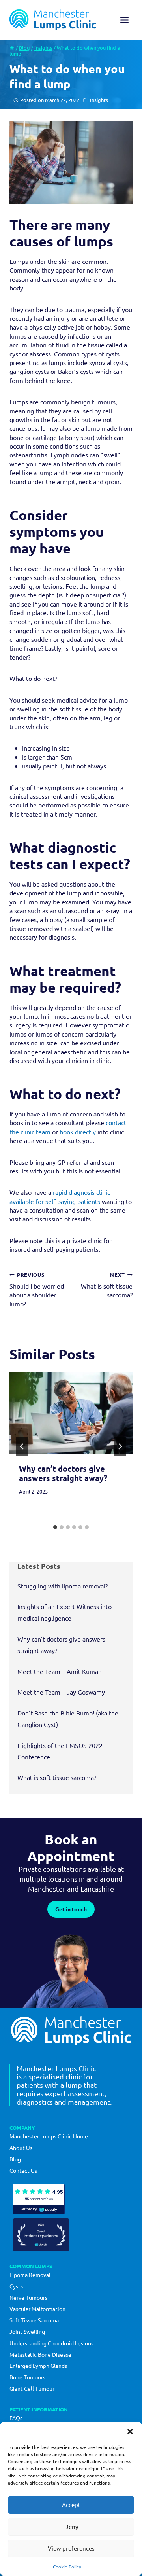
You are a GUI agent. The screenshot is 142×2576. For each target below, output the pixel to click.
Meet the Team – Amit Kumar (59, 1671)
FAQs (16, 2418)
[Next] (120, 1446)
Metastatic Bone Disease (40, 2354)
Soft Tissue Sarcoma (34, 2320)
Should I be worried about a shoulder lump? (37, 1289)
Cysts (16, 2286)
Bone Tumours (27, 2377)
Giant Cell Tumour (32, 2388)
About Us (21, 2148)
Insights (99, 100)
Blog (15, 2159)
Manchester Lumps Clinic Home (49, 2136)
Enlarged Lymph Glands (38, 2366)
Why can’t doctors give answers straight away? (63, 1473)
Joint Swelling (27, 2331)
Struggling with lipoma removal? (63, 1586)
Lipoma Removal (30, 2275)
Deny (71, 2526)
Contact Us (23, 2170)
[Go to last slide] (22, 1446)
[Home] (12, 48)
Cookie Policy (67, 2567)
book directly (78, 1132)
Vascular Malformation (37, 2309)
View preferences (71, 2548)
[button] (130, 2432)
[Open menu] (124, 20)
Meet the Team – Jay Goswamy (61, 1692)
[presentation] (71, 1413)
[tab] (55, 1527)
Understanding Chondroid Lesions (51, 2343)
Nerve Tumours (28, 2297)
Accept (71, 2505)
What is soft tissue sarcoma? (107, 1285)
